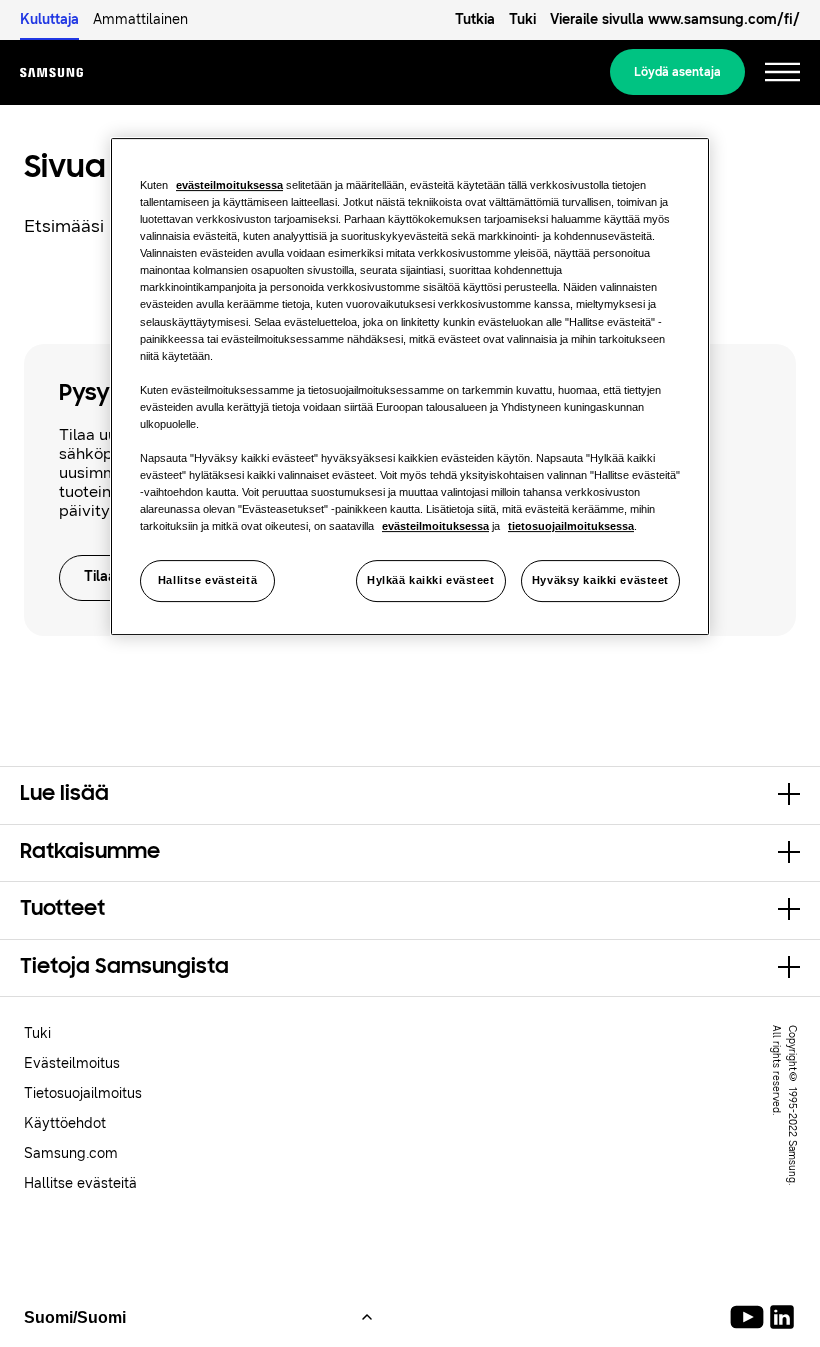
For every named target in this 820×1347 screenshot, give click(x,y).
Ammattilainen (140, 19)
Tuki (522, 19)
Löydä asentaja (677, 72)
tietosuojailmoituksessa (571, 526)
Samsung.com (71, 1153)
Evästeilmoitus (72, 1063)
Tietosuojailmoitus (83, 1093)
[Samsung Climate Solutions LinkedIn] (782, 1317)
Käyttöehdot (65, 1123)
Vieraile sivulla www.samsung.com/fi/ (675, 19)
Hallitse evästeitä (207, 580)
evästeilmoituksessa (229, 185)
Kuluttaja (49, 19)
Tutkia (475, 19)
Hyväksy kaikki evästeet (600, 580)
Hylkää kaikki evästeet (431, 580)
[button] (410, 795)
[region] (410, 386)
